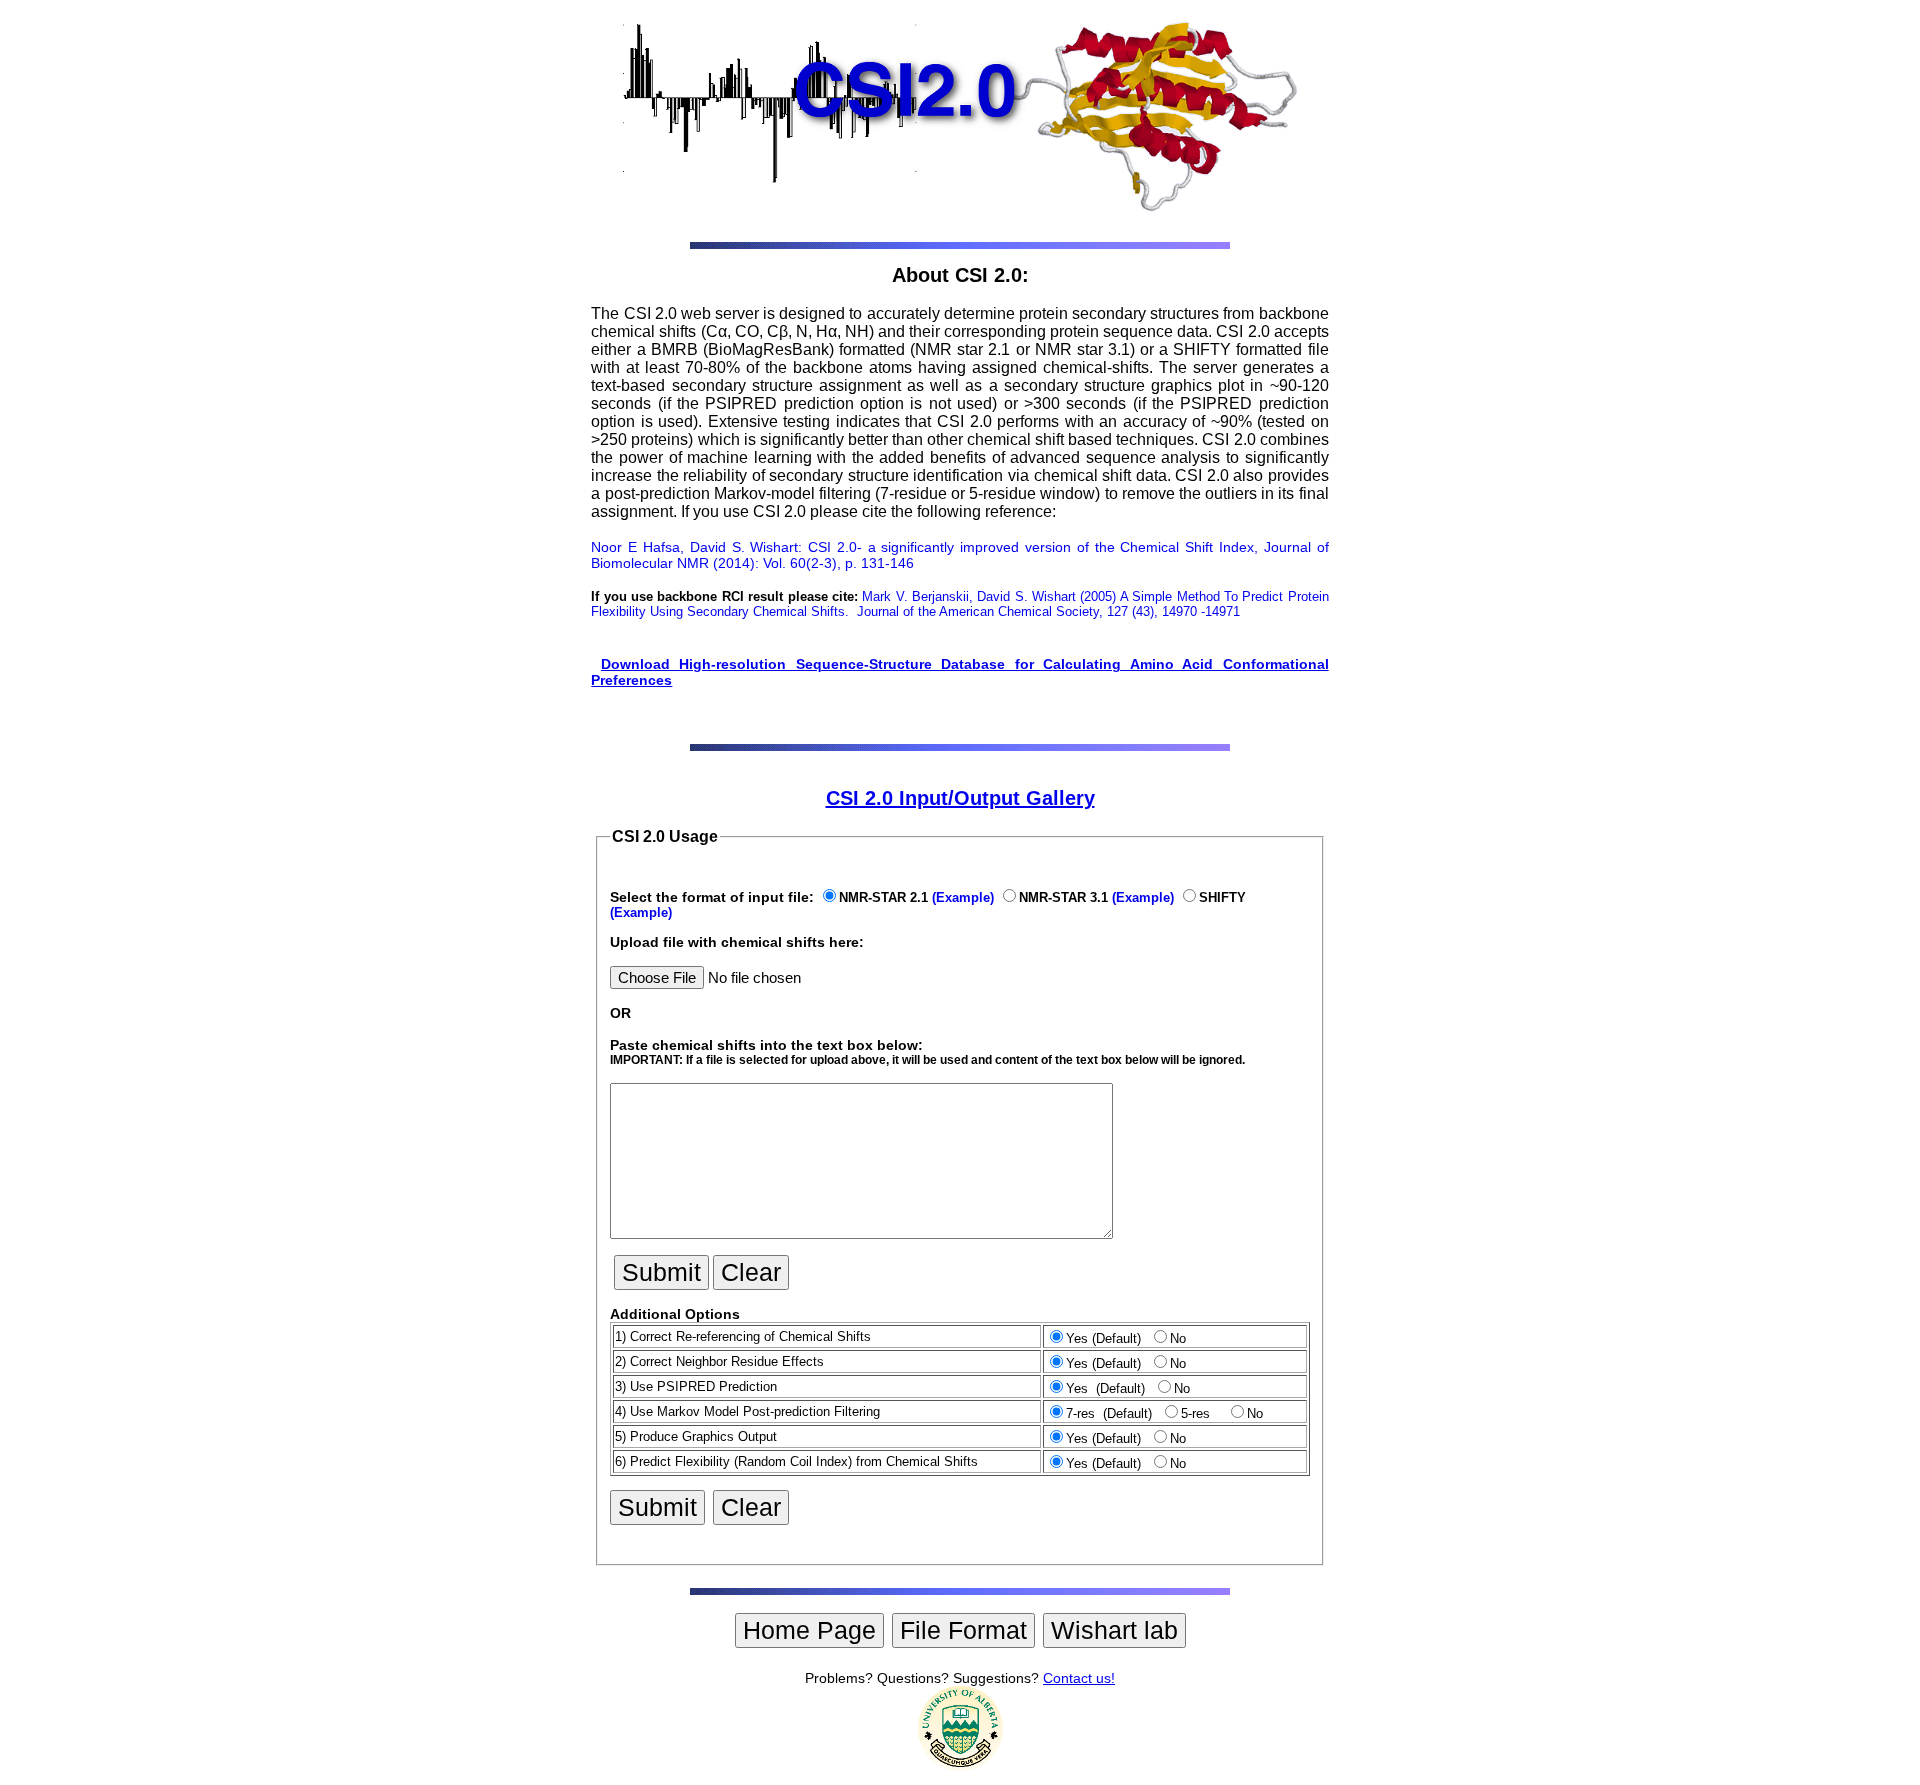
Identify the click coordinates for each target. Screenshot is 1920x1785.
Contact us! (1079, 1678)
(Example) (963, 897)
